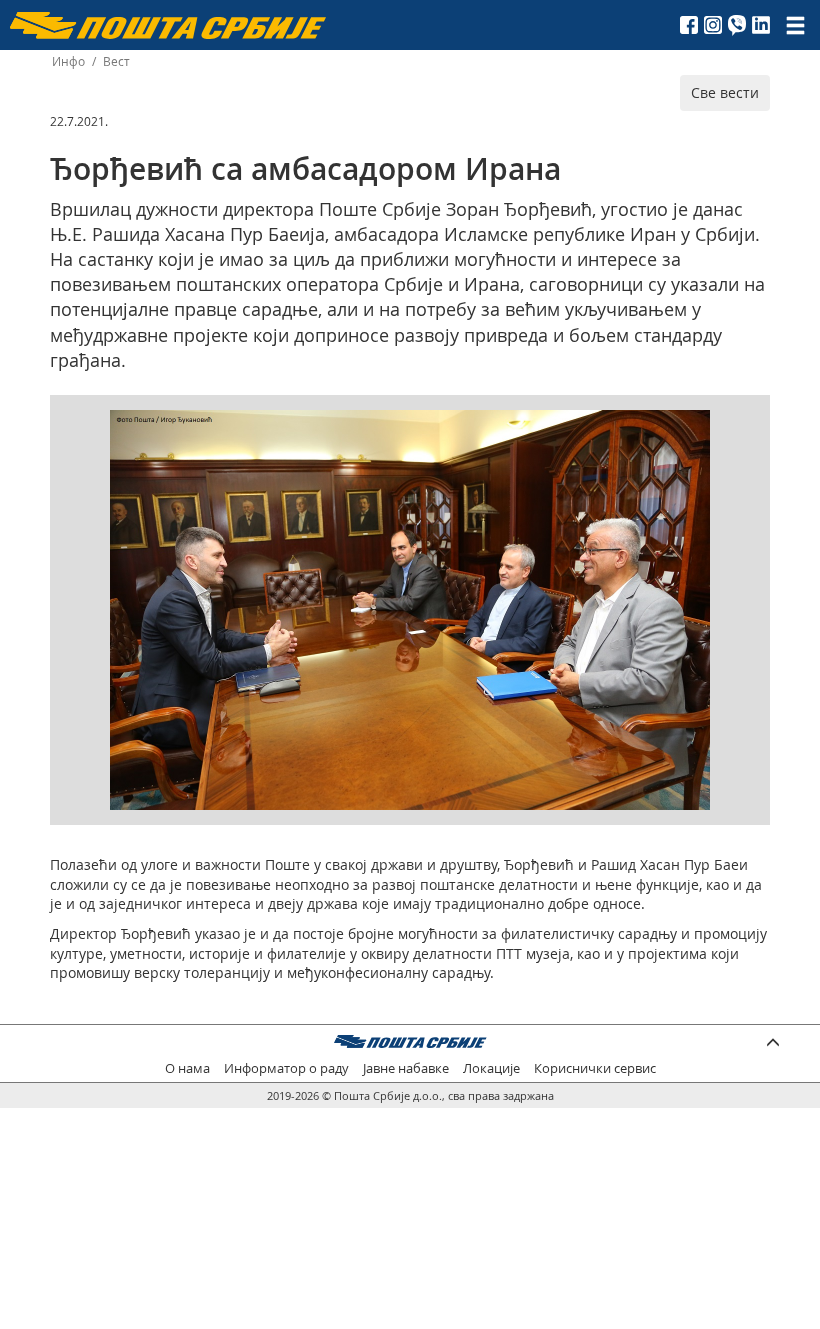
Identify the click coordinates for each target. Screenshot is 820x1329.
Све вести (725, 92)
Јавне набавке (406, 1068)
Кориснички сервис (595, 1068)
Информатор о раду (286, 1068)
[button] (692, 428)
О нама (187, 1068)
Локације (491, 1068)
